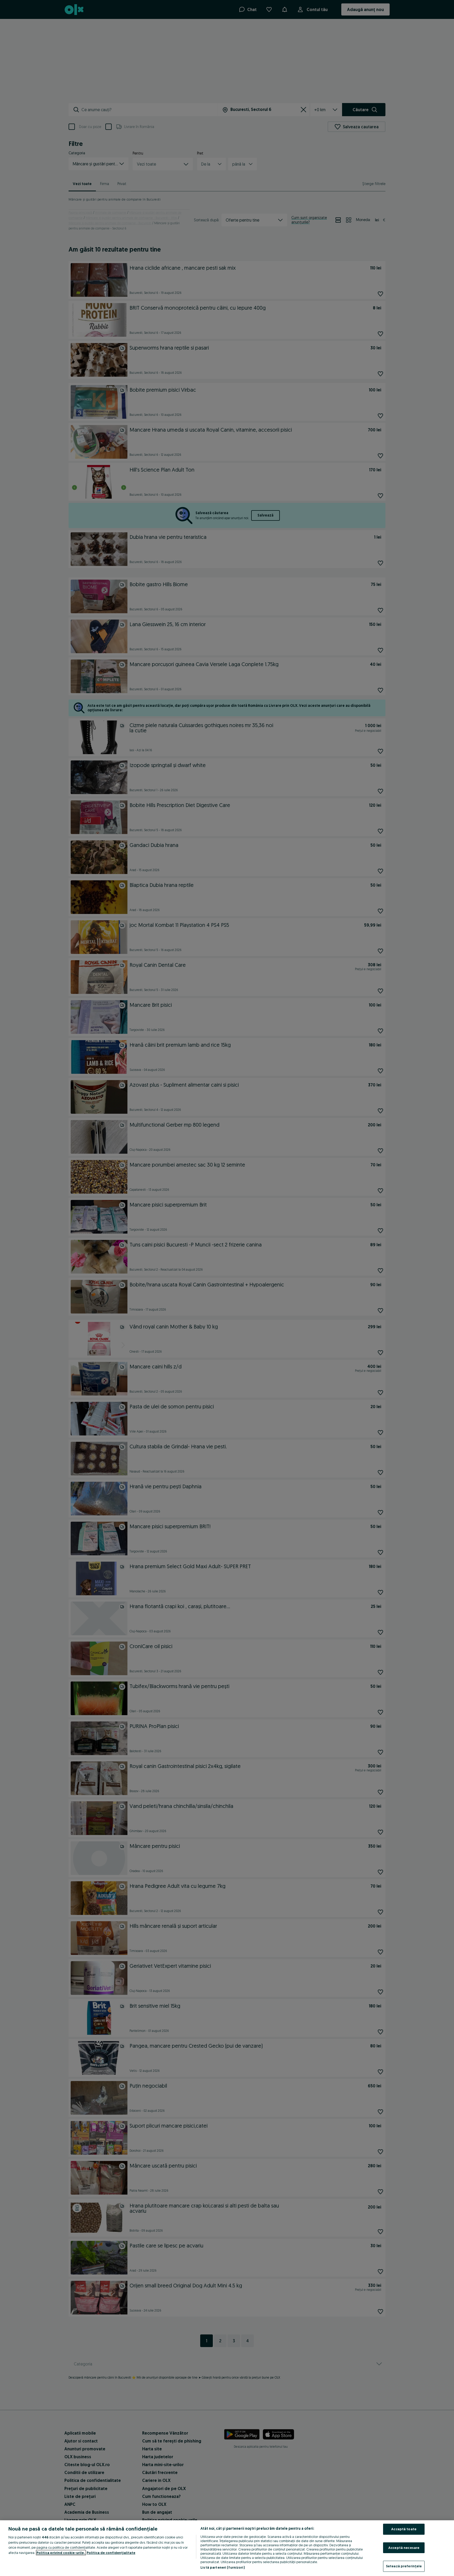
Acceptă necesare (404, 2548)
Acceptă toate (404, 2529)
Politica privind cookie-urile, (61, 2553)
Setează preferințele (404, 2566)
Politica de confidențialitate (111, 2553)
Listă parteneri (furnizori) (223, 2567)
